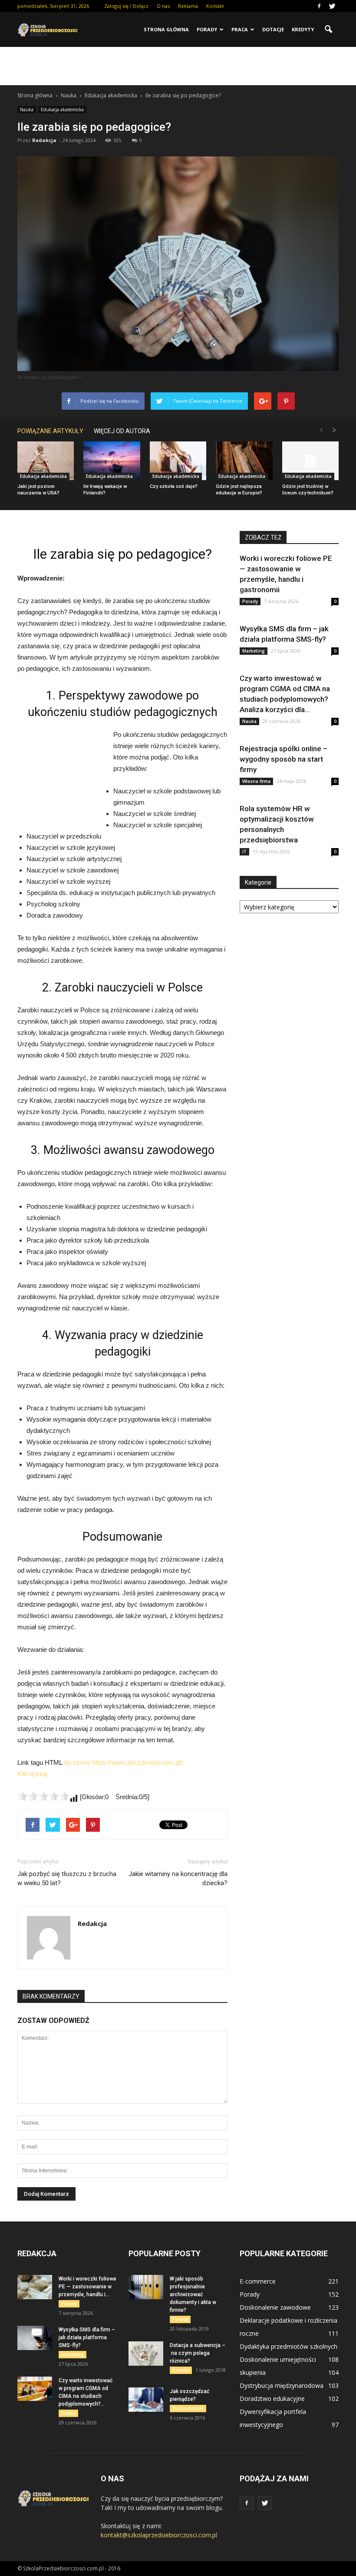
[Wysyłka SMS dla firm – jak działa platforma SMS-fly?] (35, 2338)
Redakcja (44, 140)
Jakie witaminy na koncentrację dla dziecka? (178, 1878)
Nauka (27, 109)
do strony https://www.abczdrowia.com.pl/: (124, 1762)
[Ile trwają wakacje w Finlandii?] (112, 461)
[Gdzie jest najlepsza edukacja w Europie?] (244, 461)
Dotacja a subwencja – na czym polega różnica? (198, 2353)
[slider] (43, 1796)
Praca (240, 29)
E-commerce (258, 2281)
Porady (207, 29)
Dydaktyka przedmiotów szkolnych (288, 2346)
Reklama (188, 6)
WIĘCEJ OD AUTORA (122, 431)
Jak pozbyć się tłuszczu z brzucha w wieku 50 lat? (67, 1878)
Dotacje (273, 29)
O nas (163, 6)
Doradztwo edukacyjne (272, 2399)
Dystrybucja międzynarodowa (282, 2385)
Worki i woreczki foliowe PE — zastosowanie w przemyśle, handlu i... (87, 2287)
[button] (328, 30)
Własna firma (256, 781)
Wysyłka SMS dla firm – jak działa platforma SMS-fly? (87, 2337)
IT (244, 852)
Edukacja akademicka (62, 109)
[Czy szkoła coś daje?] (178, 461)
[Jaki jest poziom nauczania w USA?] (46, 461)
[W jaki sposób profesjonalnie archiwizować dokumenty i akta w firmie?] (146, 2287)
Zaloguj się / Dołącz (126, 6)
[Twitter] (332, 6)
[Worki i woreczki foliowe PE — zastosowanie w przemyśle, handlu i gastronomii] (35, 2287)
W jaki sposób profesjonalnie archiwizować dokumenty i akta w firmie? (193, 2294)
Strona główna (166, 29)
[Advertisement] (178, 66)
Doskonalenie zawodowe (275, 2307)
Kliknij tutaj (32, 1774)
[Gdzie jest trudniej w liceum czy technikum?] (310, 461)
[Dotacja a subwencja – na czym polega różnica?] (146, 2354)
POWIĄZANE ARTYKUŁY (50, 431)
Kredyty (303, 29)
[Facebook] (319, 6)
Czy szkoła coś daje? (174, 486)
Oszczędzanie (188, 2408)
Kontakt (215, 6)
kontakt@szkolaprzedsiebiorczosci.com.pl (159, 2535)
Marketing (254, 651)
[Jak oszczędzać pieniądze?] (146, 2400)
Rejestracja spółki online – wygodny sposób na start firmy (283, 759)
